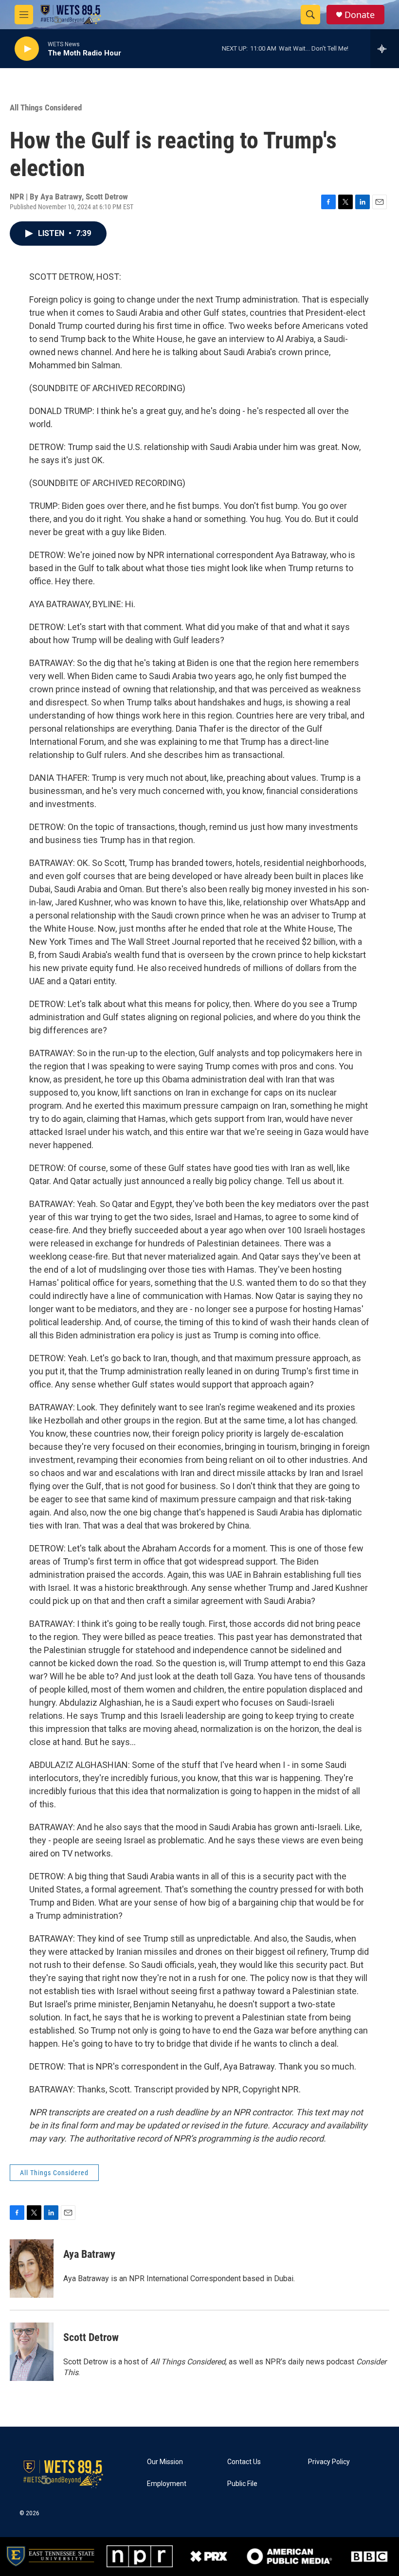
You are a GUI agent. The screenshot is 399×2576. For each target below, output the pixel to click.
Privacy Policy (329, 2462)
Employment (167, 2484)
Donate (360, 15)
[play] (27, 49)
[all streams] (385, 49)
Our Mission (165, 2462)
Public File (242, 2484)
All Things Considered (46, 108)
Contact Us (244, 2462)
